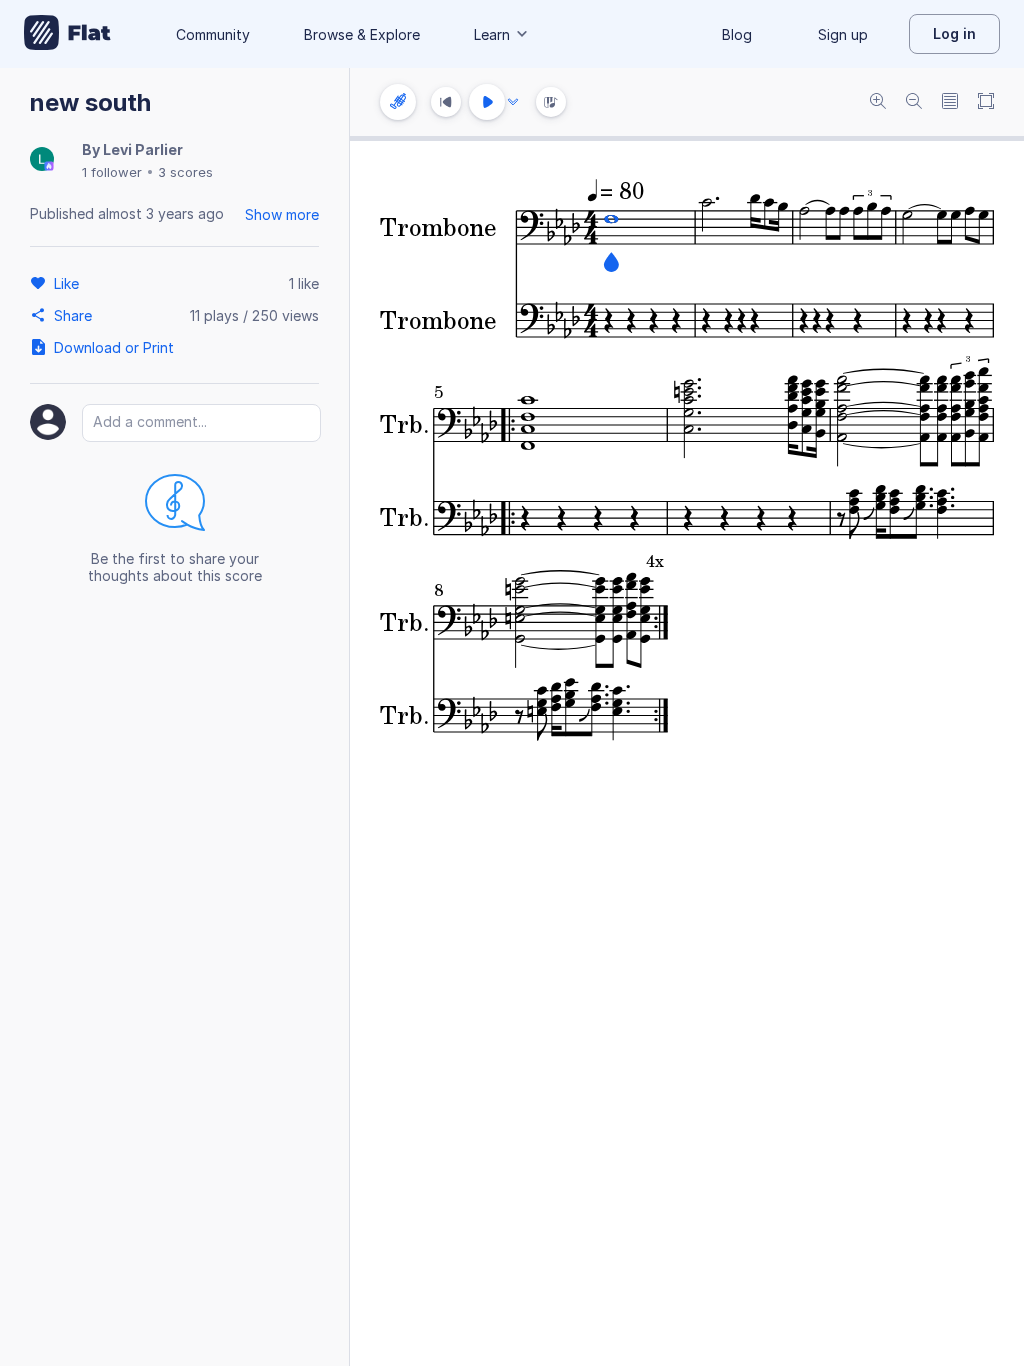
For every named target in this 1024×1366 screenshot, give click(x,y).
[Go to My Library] (67, 34)
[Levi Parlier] (42, 160)
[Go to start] (446, 102)
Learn (492, 34)
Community (213, 34)
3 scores (185, 172)
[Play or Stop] (487, 102)
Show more (282, 214)
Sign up (843, 34)
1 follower (112, 172)
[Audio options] (513, 102)
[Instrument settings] (398, 102)
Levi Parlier (143, 149)
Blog (737, 34)
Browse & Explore (362, 34)
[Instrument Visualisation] (551, 102)
